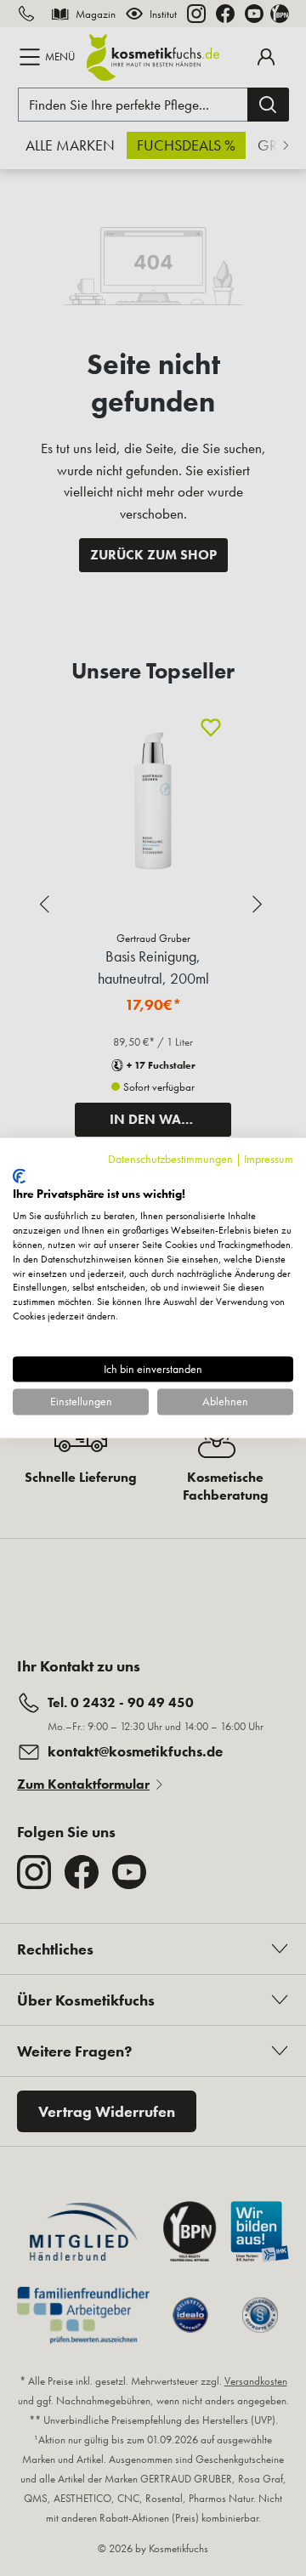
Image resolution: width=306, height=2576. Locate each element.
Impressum (269, 1159)
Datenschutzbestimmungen (170, 1159)
